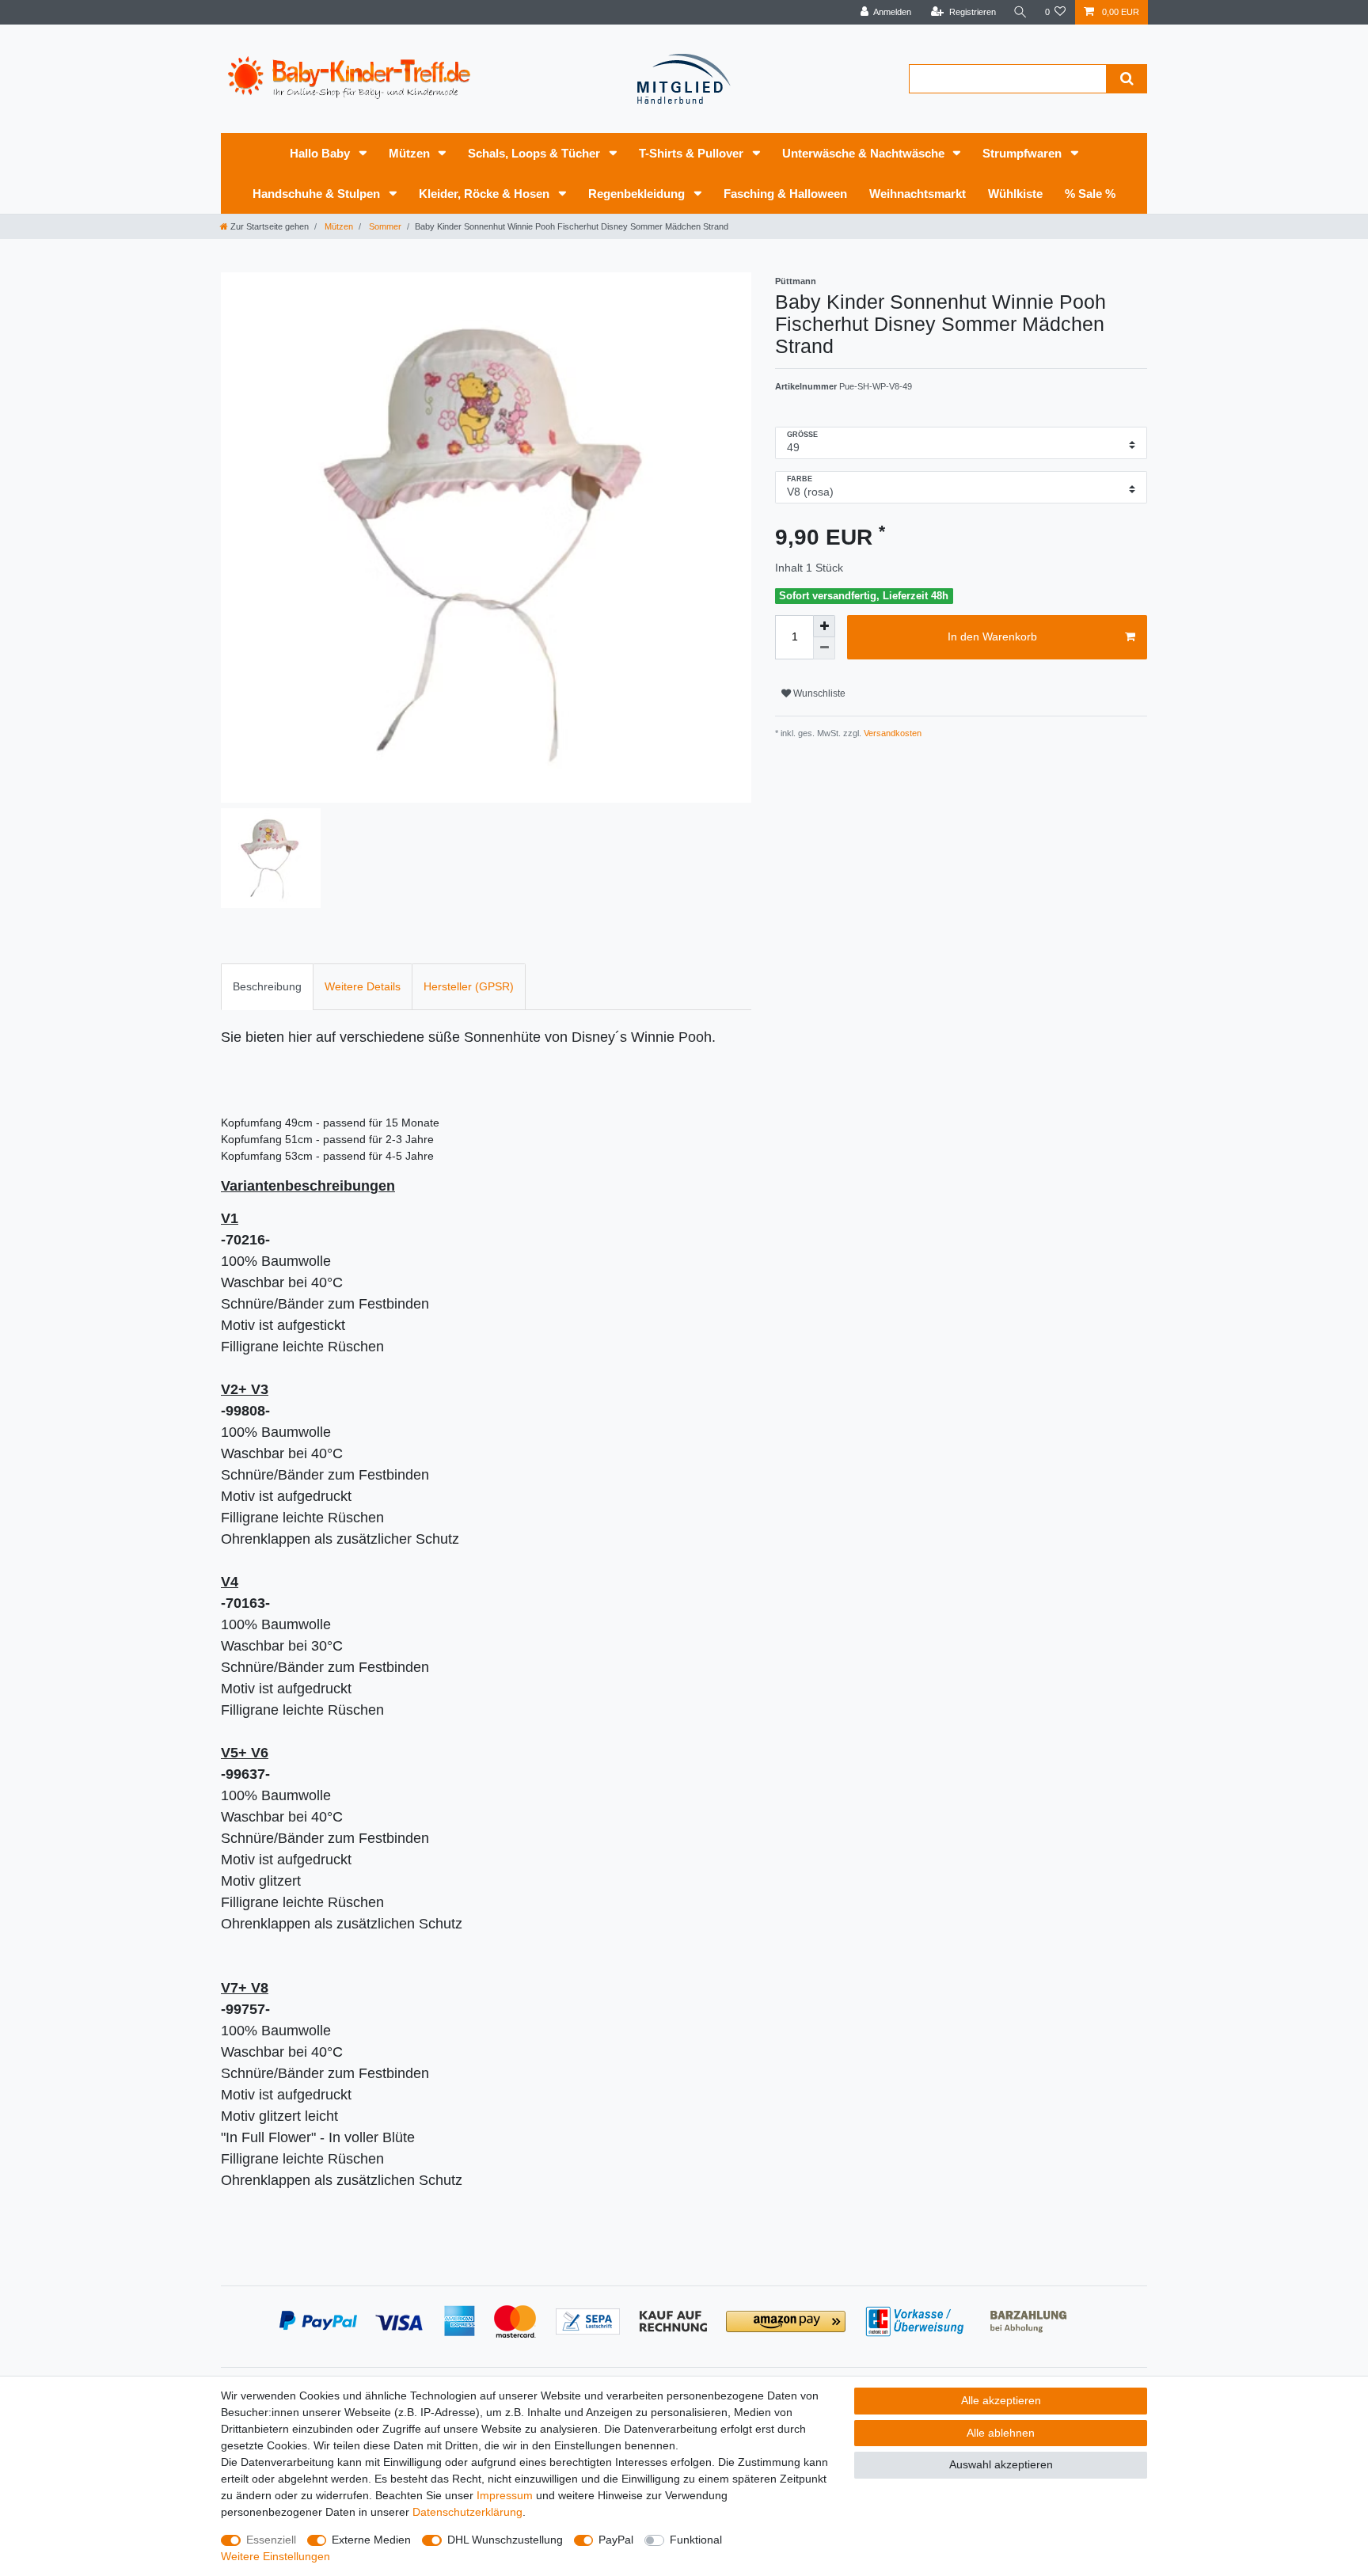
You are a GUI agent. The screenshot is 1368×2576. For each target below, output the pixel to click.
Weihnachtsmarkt (918, 194)
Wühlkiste (1015, 194)
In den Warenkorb (992, 636)
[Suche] (1020, 12)
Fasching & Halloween (785, 194)
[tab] (267, 987)
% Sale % (1090, 194)
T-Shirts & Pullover (693, 153)
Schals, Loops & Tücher (536, 153)
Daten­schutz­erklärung (467, 2512)
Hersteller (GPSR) (469, 986)
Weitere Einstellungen (275, 2556)
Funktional (696, 2540)
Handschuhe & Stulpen (318, 194)
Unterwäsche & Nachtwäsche (865, 153)
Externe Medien (371, 2540)
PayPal (616, 2540)
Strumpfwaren (1024, 153)
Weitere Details (363, 986)
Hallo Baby (321, 153)
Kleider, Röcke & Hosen (486, 194)
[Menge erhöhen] (824, 626)
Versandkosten (891, 733)
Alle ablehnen (1001, 2433)
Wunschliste (818, 693)
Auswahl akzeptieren (1001, 2464)
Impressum (505, 2495)
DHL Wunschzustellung (505, 2540)
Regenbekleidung (638, 194)
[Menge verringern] (824, 648)
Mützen (411, 153)
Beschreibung (267, 986)
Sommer (384, 226)
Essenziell (271, 2540)
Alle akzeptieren (1001, 2400)
